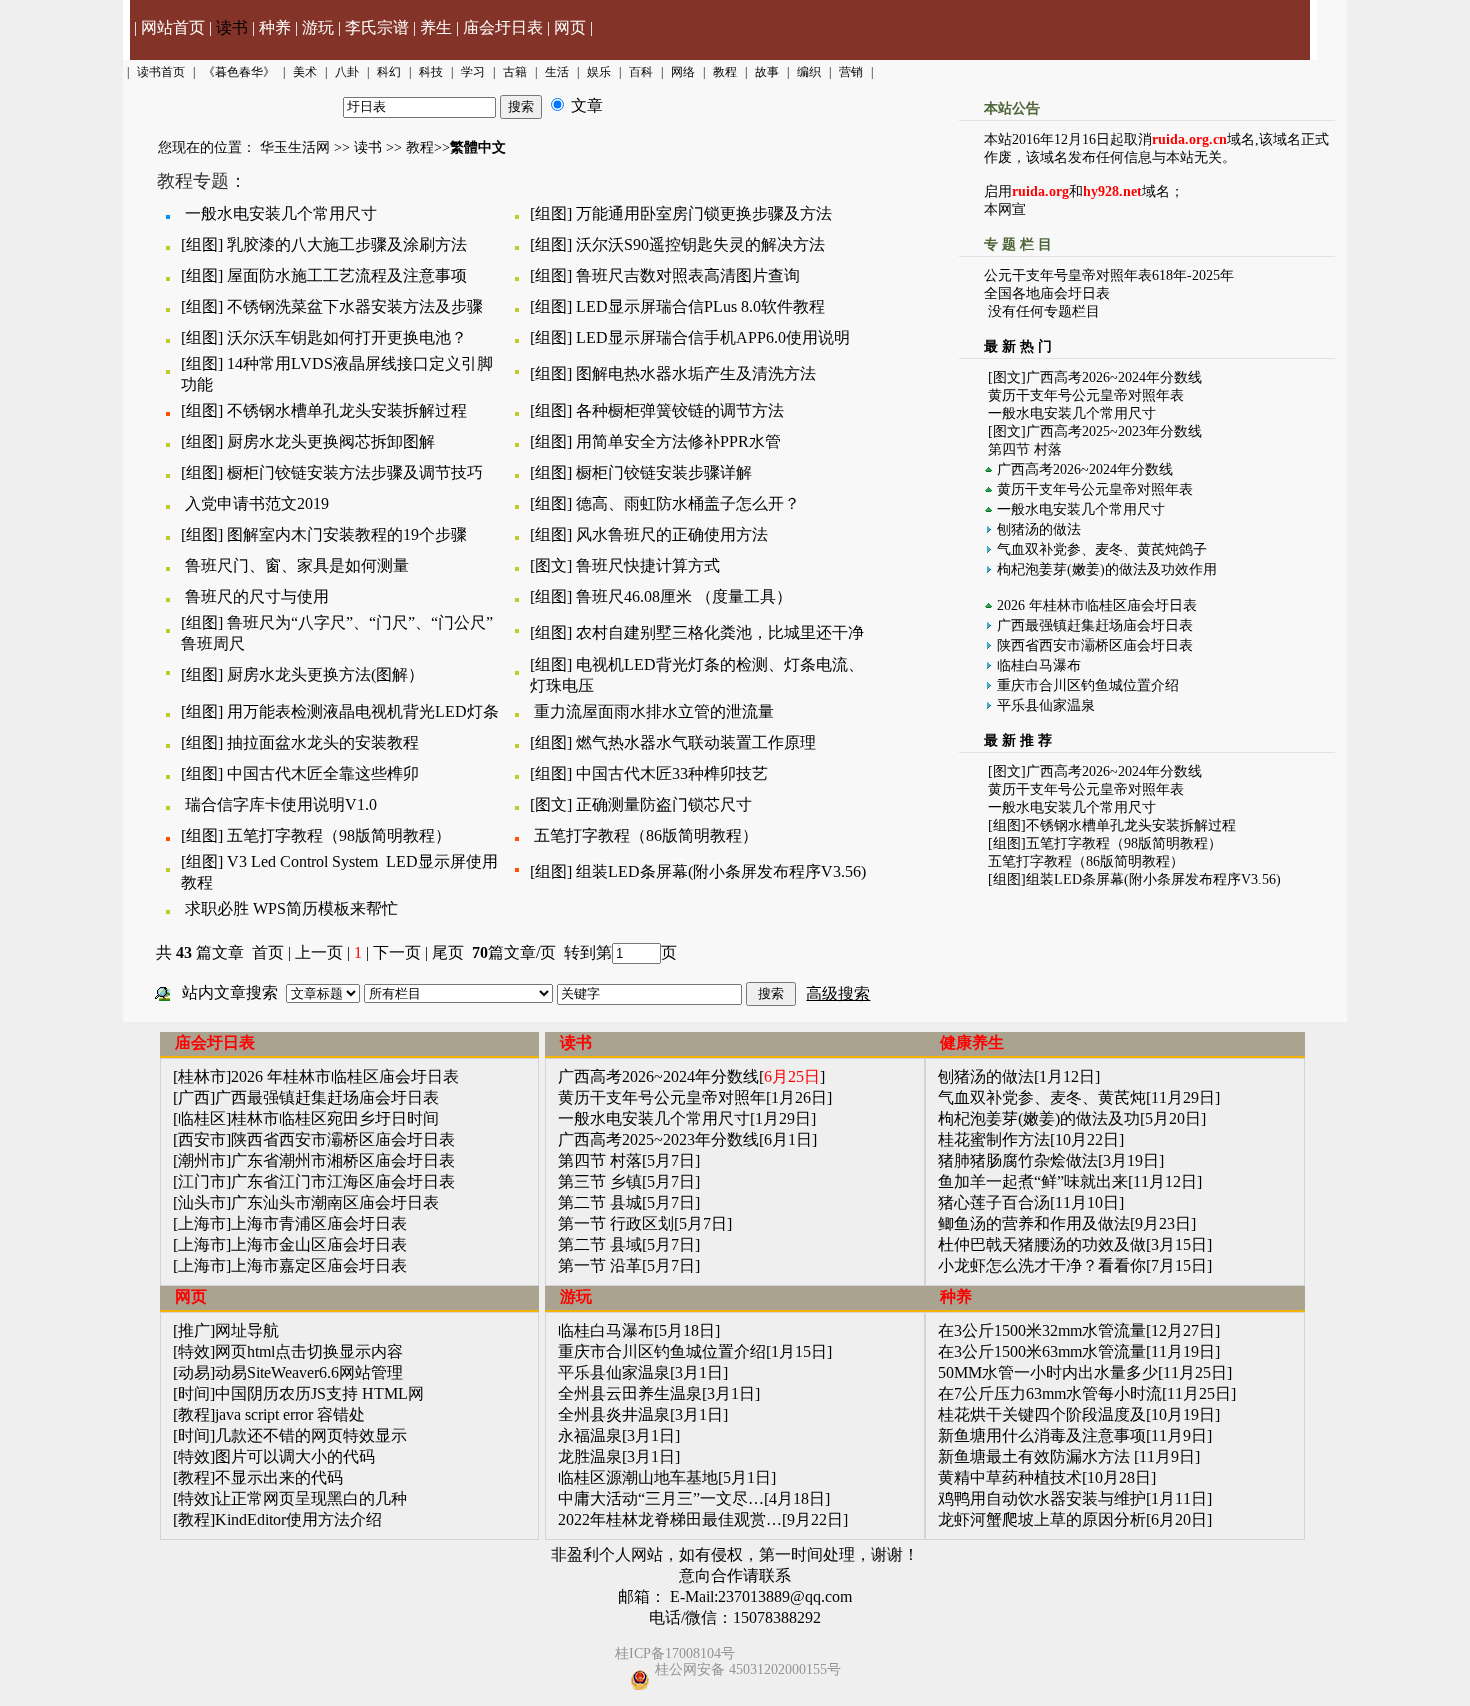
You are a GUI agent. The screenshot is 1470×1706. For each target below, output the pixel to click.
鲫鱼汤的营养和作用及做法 (1034, 1223)
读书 (232, 27)
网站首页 (173, 27)
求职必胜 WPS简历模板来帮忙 (291, 908)
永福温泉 (590, 1435)
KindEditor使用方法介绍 (298, 1519)
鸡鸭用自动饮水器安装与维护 (1042, 1498)
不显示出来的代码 (279, 1477)
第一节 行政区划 (616, 1223)
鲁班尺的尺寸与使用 (257, 596)
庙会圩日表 (503, 27)
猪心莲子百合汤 (994, 1202)
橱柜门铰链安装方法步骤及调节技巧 (355, 472)
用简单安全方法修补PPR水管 (678, 441)
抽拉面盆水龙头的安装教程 (323, 742)
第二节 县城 (600, 1202)
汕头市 (202, 1202)
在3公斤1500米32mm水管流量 (1042, 1330)
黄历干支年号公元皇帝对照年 (662, 1097)
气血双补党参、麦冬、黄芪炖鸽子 (1102, 549)
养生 (436, 27)
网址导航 (247, 1330)
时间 (194, 1393)
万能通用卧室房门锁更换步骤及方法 (704, 213)
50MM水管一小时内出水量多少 (1048, 1372)
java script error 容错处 (290, 1414)
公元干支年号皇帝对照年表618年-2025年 (1109, 275)
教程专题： (202, 181)
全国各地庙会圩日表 (1047, 293)
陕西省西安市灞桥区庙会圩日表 (1095, 645)
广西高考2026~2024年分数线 (1114, 377)
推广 (194, 1330)
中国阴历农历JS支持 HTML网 (319, 1393)
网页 (570, 27)
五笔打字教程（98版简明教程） (339, 835)
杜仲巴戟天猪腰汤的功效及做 (1042, 1244)
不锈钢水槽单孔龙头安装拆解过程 (347, 410)
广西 (194, 1097)
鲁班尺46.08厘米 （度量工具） (684, 596)
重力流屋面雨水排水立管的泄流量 (654, 711)
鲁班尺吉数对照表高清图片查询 (688, 275)
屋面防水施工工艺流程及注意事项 (347, 275)
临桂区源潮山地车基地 (638, 1477)
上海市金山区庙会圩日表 (319, 1244)
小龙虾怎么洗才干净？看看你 (1042, 1265)
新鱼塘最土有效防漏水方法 (1036, 1456)
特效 (194, 1351)
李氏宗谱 (377, 27)
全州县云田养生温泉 (630, 1393)
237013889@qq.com (785, 1596)
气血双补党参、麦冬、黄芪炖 (1042, 1097)
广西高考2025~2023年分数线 (1114, 431)
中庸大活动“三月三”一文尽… (661, 1498)
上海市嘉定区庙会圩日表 (319, 1265)
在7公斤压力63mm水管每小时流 (1050, 1393)
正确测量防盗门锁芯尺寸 (664, 804)
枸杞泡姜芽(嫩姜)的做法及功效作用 (1107, 569)
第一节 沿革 (600, 1265)
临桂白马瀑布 (1039, 665)
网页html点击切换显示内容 (309, 1351)
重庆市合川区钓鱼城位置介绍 (1088, 685)
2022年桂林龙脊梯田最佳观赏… (670, 1519)
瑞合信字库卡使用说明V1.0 (281, 804)
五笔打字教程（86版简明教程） (646, 835)
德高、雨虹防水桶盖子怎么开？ (688, 503)
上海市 (202, 1223)
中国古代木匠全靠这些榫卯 (323, 773)
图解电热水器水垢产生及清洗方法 (696, 373)
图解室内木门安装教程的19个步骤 (347, 534)
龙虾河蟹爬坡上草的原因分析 (1042, 1519)
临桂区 (202, 1118)
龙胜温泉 (590, 1456)
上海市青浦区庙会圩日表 (319, 1223)
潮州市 (202, 1160)
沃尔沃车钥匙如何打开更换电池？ (347, 337)
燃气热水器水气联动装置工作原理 (696, 742)
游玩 (318, 27)
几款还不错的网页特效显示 (311, 1435)
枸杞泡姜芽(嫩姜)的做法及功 (1039, 1118)
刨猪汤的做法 (1039, 529)
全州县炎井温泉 (614, 1414)
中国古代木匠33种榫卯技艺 (672, 773)
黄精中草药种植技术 (1010, 1477)
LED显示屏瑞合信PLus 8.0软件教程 (700, 306)
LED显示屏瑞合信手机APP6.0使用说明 (713, 337)
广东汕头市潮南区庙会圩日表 (335, 1202)
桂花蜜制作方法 (994, 1139)
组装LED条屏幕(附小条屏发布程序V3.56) (721, 871)
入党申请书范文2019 (257, 503)
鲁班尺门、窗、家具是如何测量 (297, 565)
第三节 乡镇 (600, 1181)
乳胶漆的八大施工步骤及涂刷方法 (347, 244)
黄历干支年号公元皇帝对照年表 (1086, 395)
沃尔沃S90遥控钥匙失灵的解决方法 (700, 244)
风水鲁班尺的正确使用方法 (672, 534)
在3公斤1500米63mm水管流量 (1042, 1351)
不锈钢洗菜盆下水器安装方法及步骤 (355, 306)
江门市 (202, 1181)
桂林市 (202, 1076)
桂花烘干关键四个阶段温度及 (1042, 1414)
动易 (194, 1372)
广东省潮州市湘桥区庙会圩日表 (343, 1160)
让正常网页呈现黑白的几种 (311, 1498)
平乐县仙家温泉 (1046, 705)
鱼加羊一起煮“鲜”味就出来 (1033, 1181)
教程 (420, 147)
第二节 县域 (600, 1244)
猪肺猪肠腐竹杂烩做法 (1018, 1160)
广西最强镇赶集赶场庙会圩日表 (1095, 625)
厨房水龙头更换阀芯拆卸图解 (331, 441)
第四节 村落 (1025, 449)
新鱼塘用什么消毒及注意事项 (1042, 1435)
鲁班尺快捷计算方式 (648, 565)
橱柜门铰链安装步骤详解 (664, 472)
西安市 (202, 1139)
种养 (275, 27)
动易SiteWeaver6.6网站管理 (309, 1372)
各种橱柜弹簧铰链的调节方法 (680, 410)
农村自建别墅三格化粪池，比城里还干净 (720, 632)
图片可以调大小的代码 (295, 1456)
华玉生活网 (295, 147)
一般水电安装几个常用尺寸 (281, 213)
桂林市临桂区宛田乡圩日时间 (335, 1118)
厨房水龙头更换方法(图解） (325, 674)
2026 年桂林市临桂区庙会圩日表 (1097, 605)
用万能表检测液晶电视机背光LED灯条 (363, 711)
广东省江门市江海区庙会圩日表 (343, 1181)
